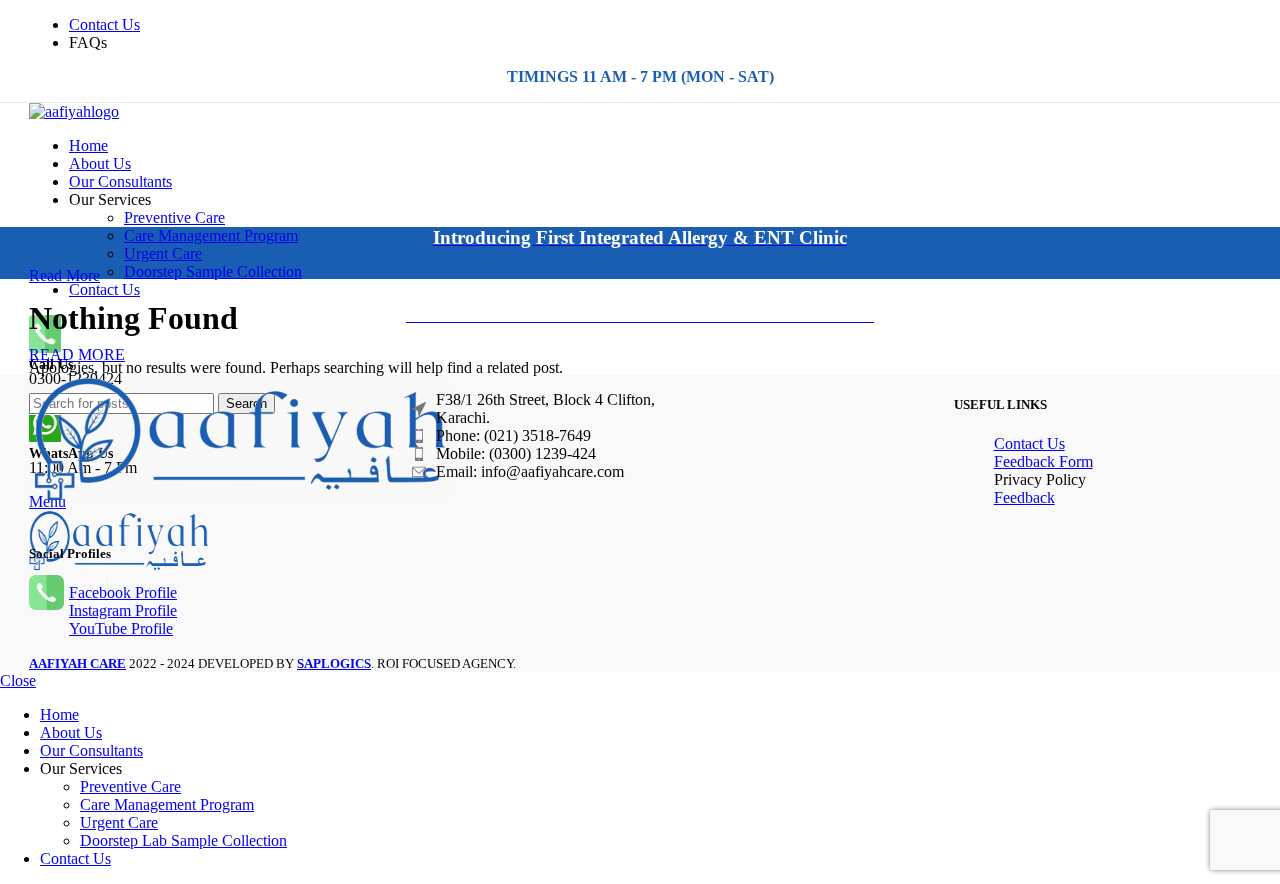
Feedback (1024, 497)
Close (18, 680)
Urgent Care (163, 253)
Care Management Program (211, 235)
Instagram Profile (123, 610)
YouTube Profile (121, 628)
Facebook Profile (123, 592)
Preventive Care (174, 217)
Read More (64, 275)
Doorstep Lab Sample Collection (183, 840)
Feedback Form (1043, 461)
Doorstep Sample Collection (213, 271)
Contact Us (1029, 443)
